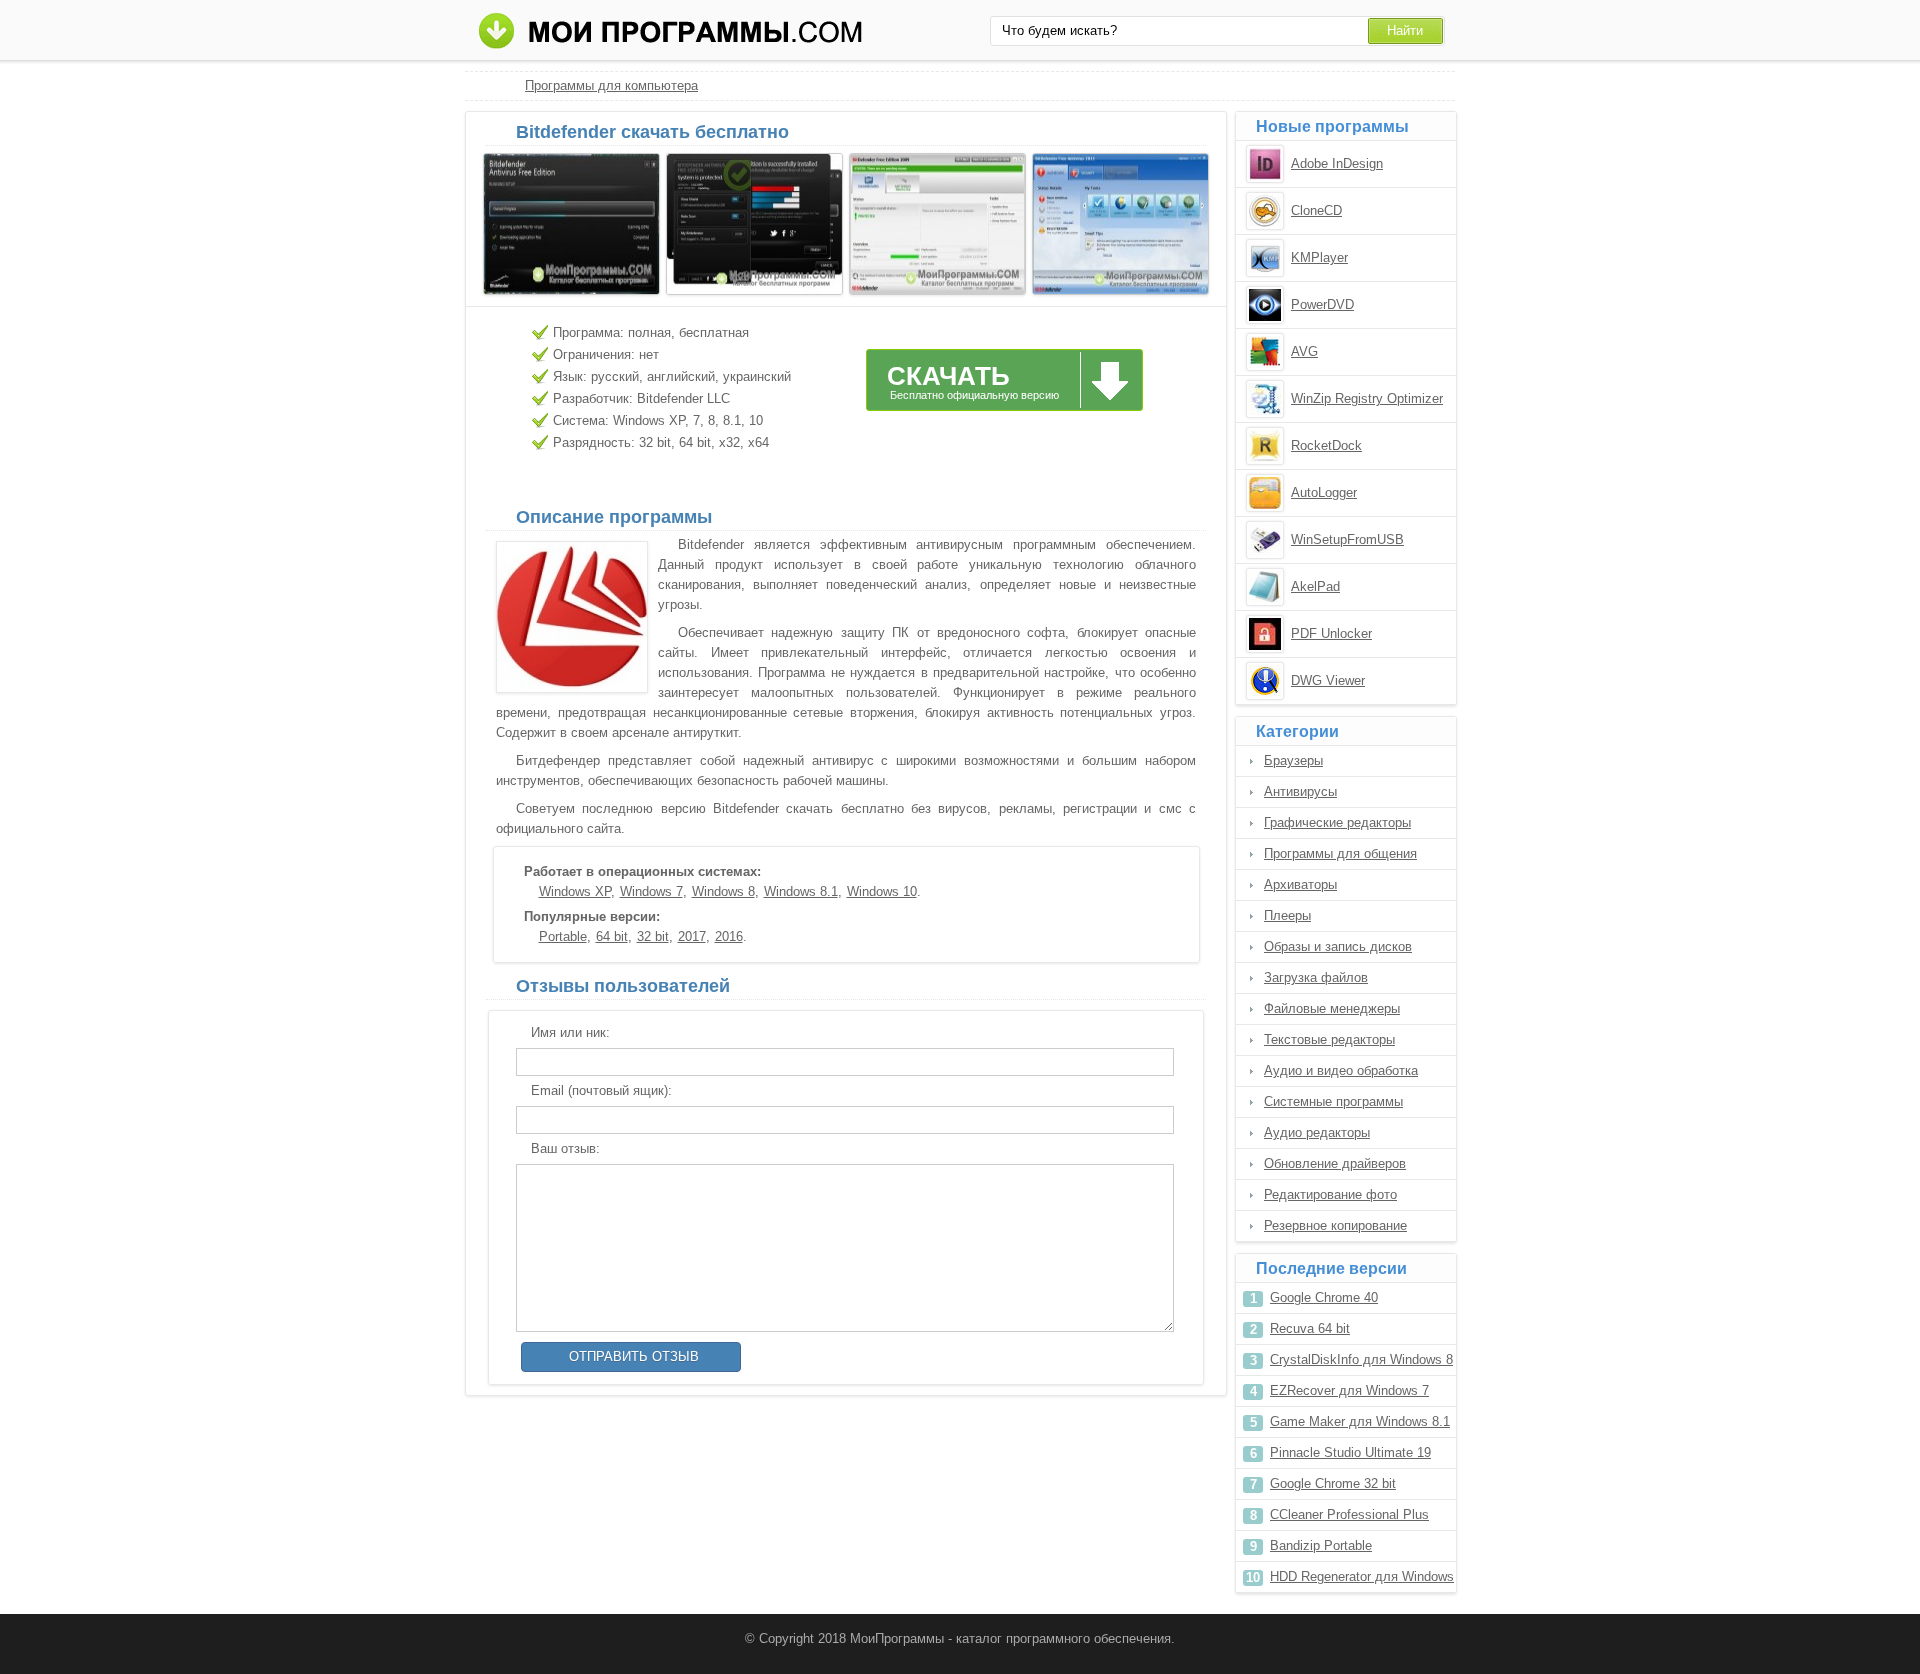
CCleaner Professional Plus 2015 (1349, 1518)
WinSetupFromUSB (1347, 539)
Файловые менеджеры (1332, 1008)
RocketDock (1326, 445)
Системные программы (1333, 1101)
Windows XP (575, 891)
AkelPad (1315, 586)
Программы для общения (1340, 853)
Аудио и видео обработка (1341, 1070)
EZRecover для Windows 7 (1349, 1390)
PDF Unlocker (1331, 633)
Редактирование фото (1330, 1194)
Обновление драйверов (1335, 1163)
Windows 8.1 (801, 891)
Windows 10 (882, 891)
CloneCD (1316, 210)
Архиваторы (1300, 884)
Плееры (1287, 915)
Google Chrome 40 (1324, 1297)
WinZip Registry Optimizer (1367, 398)
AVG (1304, 351)
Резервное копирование (1335, 1225)
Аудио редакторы (1317, 1132)
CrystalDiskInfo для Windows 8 (1361, 1359)
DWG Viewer (1328, 680)
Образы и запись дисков (1338, 946)
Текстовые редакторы (1329, 1039)
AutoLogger (1324, 492)
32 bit (653, 936)
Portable (563, 936)
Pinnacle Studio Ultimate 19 (1350, 1452)
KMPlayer (1319, 257)
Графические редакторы (1337, 822)
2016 (729, 936)
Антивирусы (1300, 791)
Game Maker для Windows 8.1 (1360, 1421)
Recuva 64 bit (1310, 1328)
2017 (692, 936)
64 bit (612, 936)
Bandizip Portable (1321, 1545)
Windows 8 (723, 891)
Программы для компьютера (611, 85)
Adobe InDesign (1337, 163)
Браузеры (1293, 760)
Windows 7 (651, 891)
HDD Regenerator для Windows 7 (1362, 1580)
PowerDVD (1322, 304)
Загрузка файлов (1316, 977)
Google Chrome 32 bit (1333, 1483)
